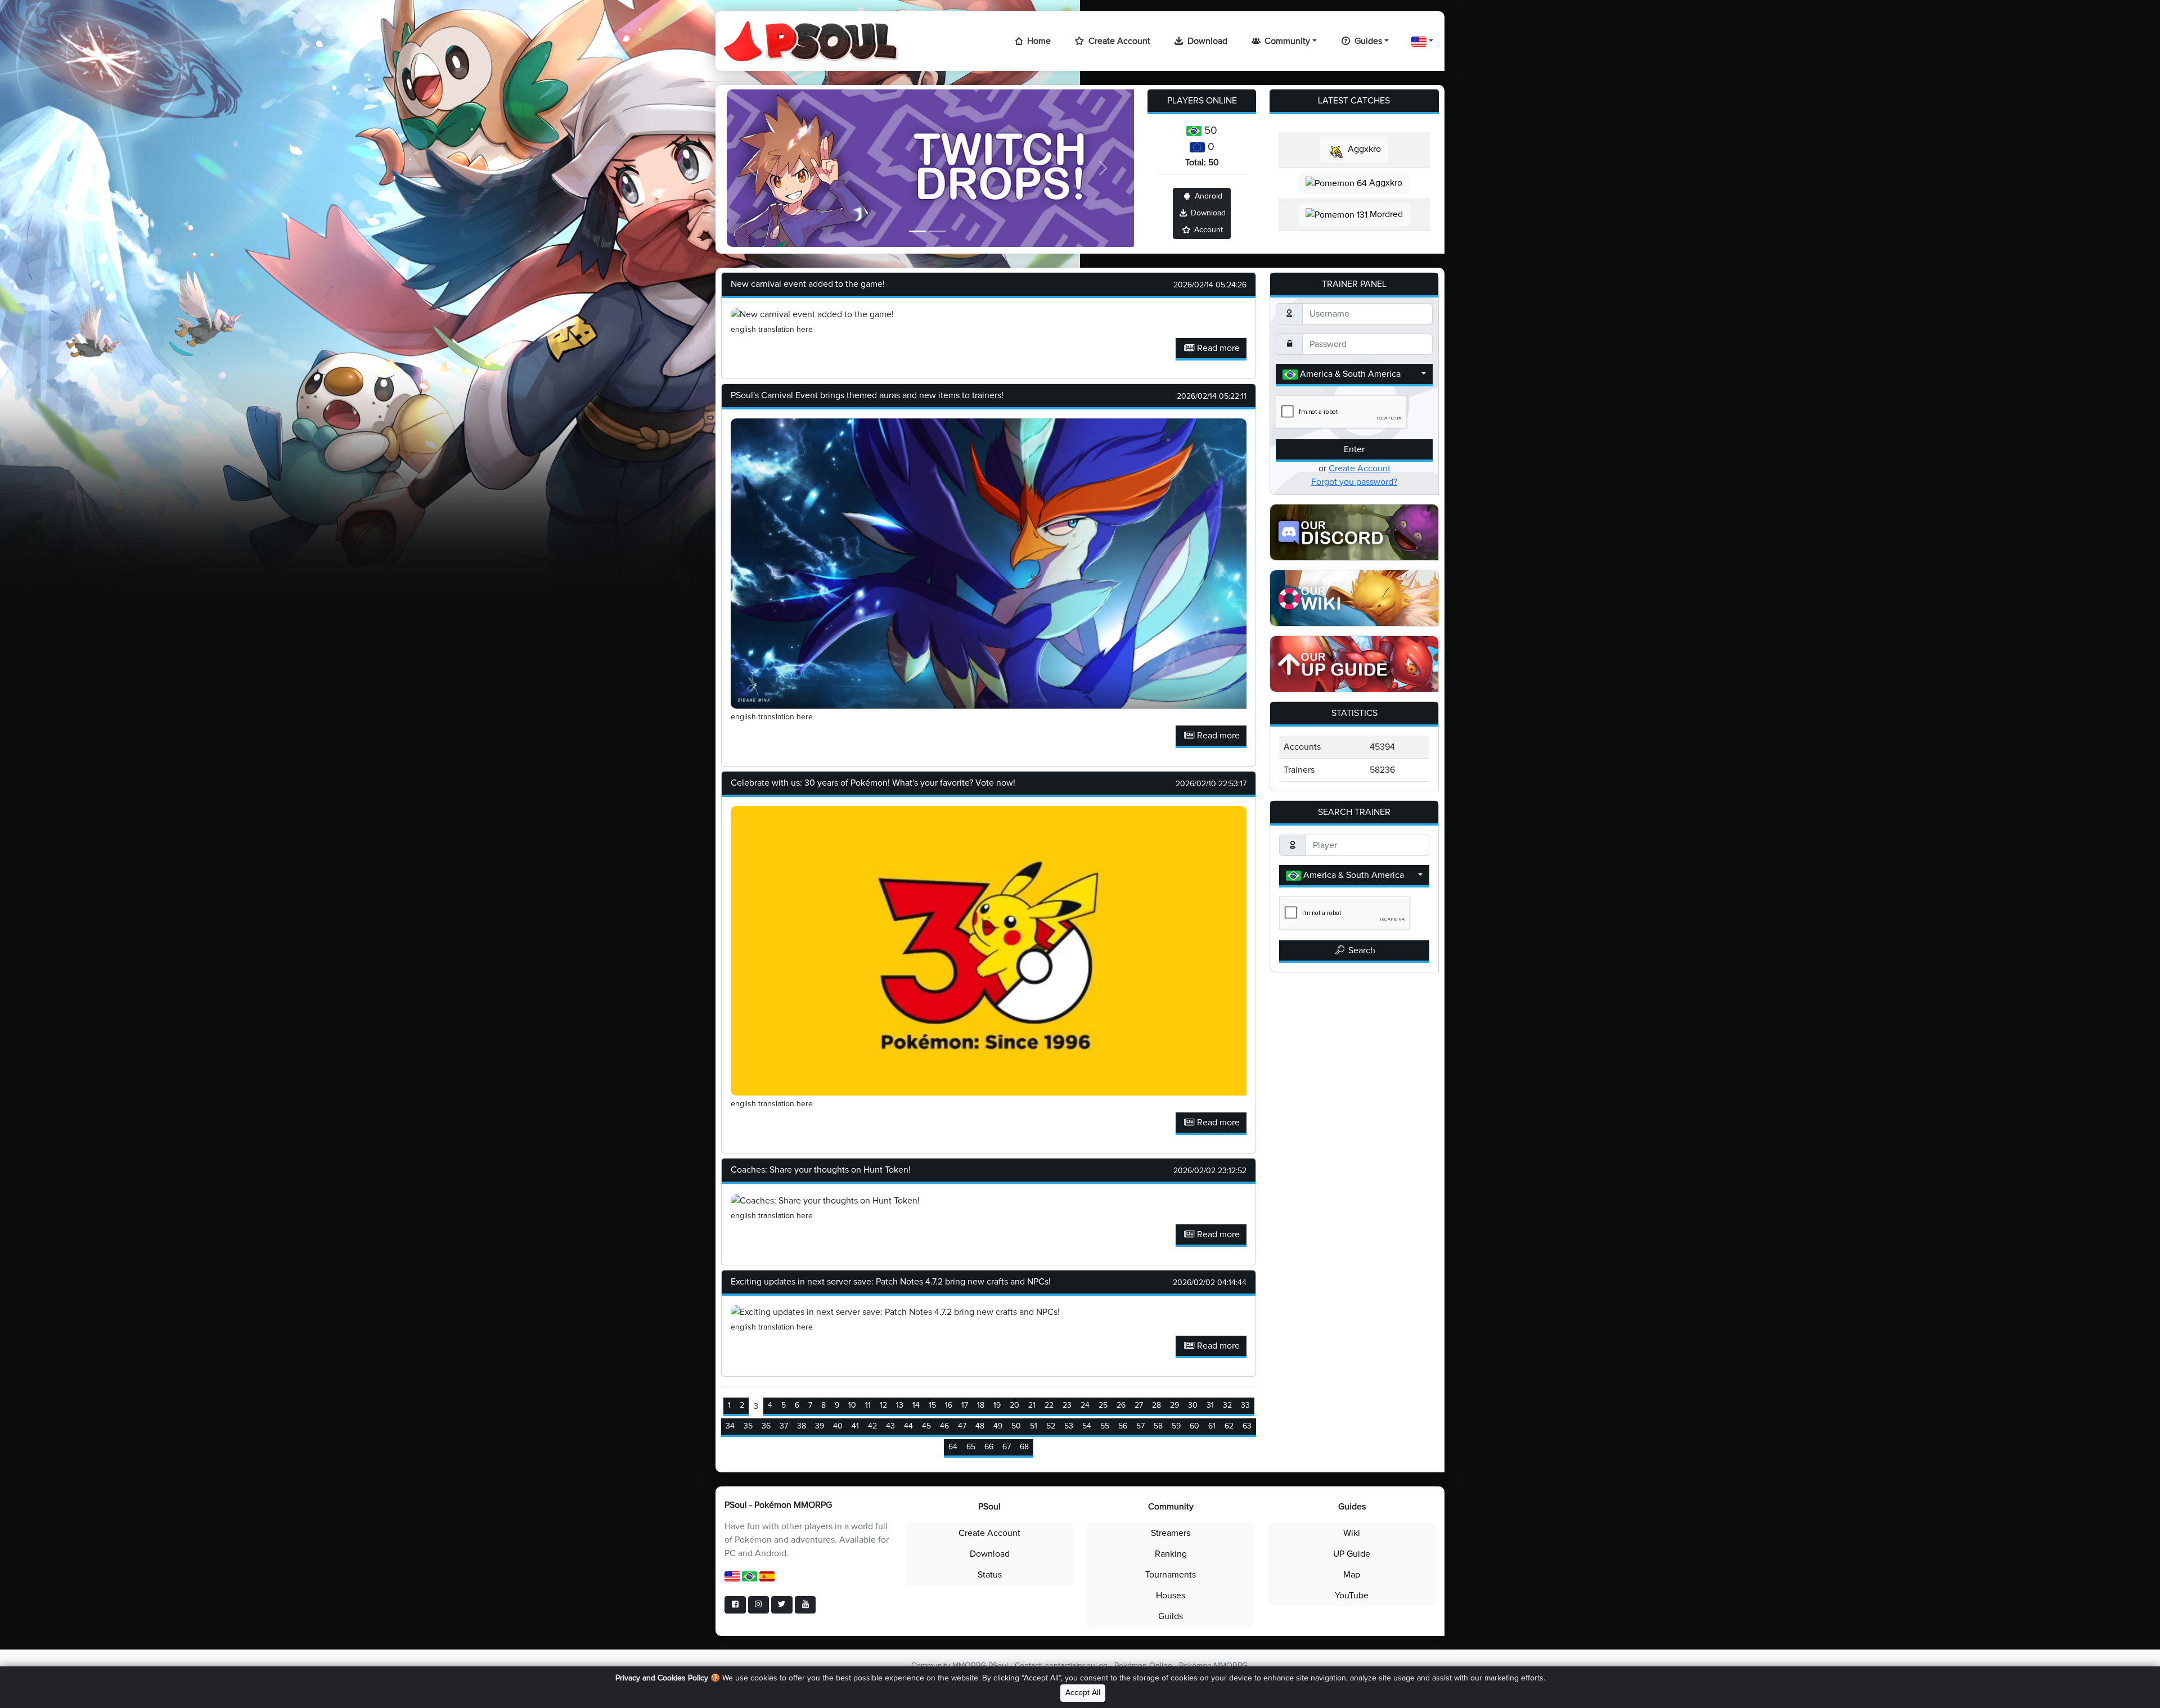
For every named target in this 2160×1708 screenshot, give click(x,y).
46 (944, 1426)
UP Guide (1352, 1554)
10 (852, 1405)
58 (1158, 1426)
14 (916, 1405)
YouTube (1352, 1596)
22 (1049, 1405)
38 (802, 1426)
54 (1087, 1426)
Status (990, 1575)
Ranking (1171, 1554)
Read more (1217, 348)
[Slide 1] (917, 231)
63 (1247, 1426)
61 (1212, 1426)
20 (1014, 1405)
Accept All (1083, 1693)
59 (1176, 1426)
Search (1361, 950)
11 (868, 1405)
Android (1207, 196)
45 (926, 1426)
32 (1227, 1405)
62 (1229, 1426)
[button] (1422, 41)
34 (730, 1426)
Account (1207, 230)
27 (1139, 1405)
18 (981, 1405)
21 (1032, 1405)
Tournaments (1171, 1575)
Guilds (1171, 1616)
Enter (1354, 449)
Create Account (1118, 41)
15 (932, 1405)
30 (1193, 1405)
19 (997, 1405)
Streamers (1171, 1533)
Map (1352, 1575)
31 (1210, 1405)
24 (1085, 1405)
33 (1245, 1405)
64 (953, 1447)
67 (1007, 1447)
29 (1174, 1405)
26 (1121, 1405)
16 (949, 1405)
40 (838, 1426)
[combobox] (1354, 375)
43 (890, 1426)
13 (900, 1405)
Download (1206, 41)
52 (1051, 1426)
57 (1140, 1426)
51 (1034, 1426)
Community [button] (1286, 41)
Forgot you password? (1354, 482)
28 (1156, 1405)
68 (1024, 1447)
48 (980, 1426)
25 (1103, 1405)
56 (1123, 1426)
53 (1069, 1426)
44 (908, 1426)
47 (962, 1426)
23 (1067, 1405)
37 (784, 1426)
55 (1105, 1426)
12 (883, 1405)
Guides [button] (1367, 41)
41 (855, 1426)
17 (965, 1405)
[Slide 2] (938, 231)
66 (989, 1447)
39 (820, 1426)
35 (748, 1426)
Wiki (1352, 1533)
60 (1194, 1426)
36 (766, 1426)
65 (971, 1447)
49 (998, 1426)
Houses (1171, 1596)
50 (1016, 1426)
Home (1038, 41)
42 (872, 1426)
